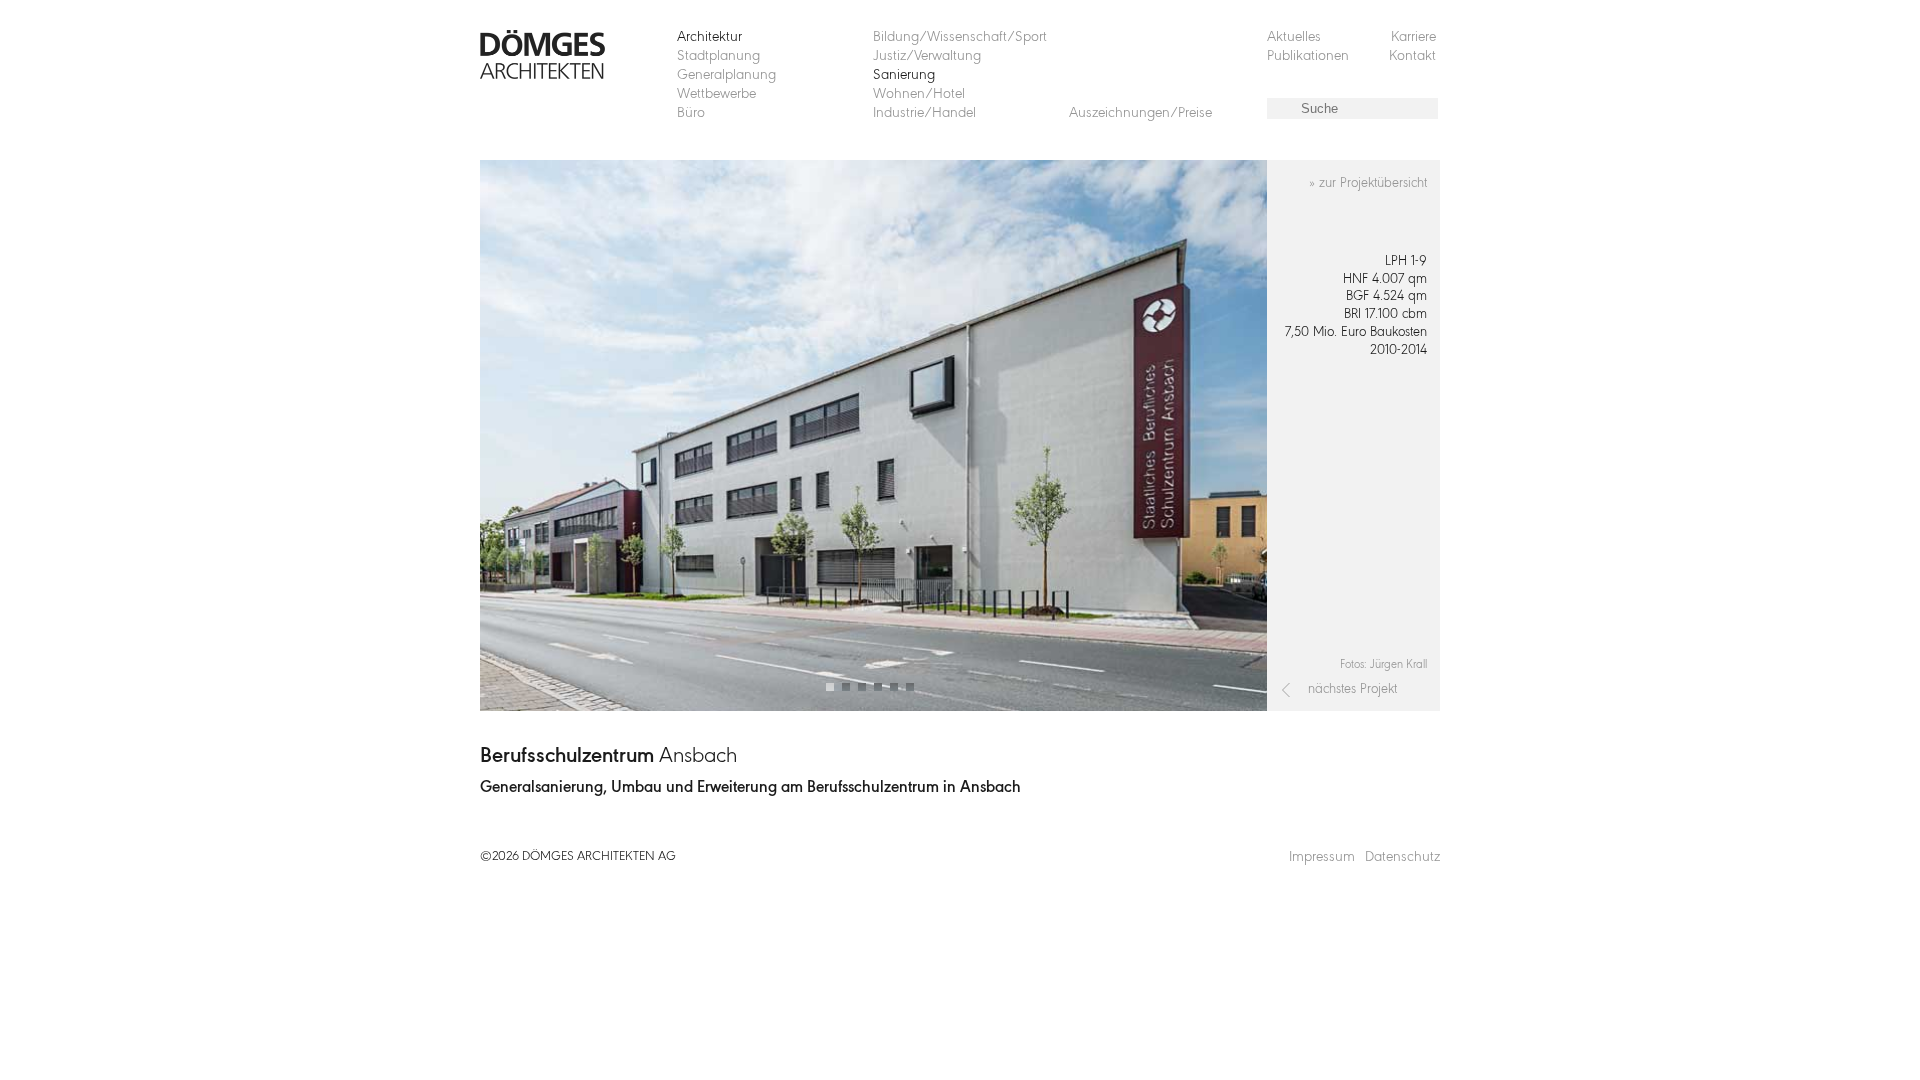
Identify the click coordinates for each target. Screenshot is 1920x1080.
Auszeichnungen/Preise (1140, 113)
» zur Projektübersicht (1368, 183)
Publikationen (1308, 56)
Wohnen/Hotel (919, 94)
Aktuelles (1294, 37)
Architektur (709, 37)
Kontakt (1412, 56)
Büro (691, 113)
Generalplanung (726, 75)
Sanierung (904, 75)
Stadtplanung (718, 56)
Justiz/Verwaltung (927, 56)
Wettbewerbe (716, 94)
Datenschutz (1402, 857)
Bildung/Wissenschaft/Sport (960, 37)
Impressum (1322, 857)
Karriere (1413, 37)
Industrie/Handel (924, 113)
